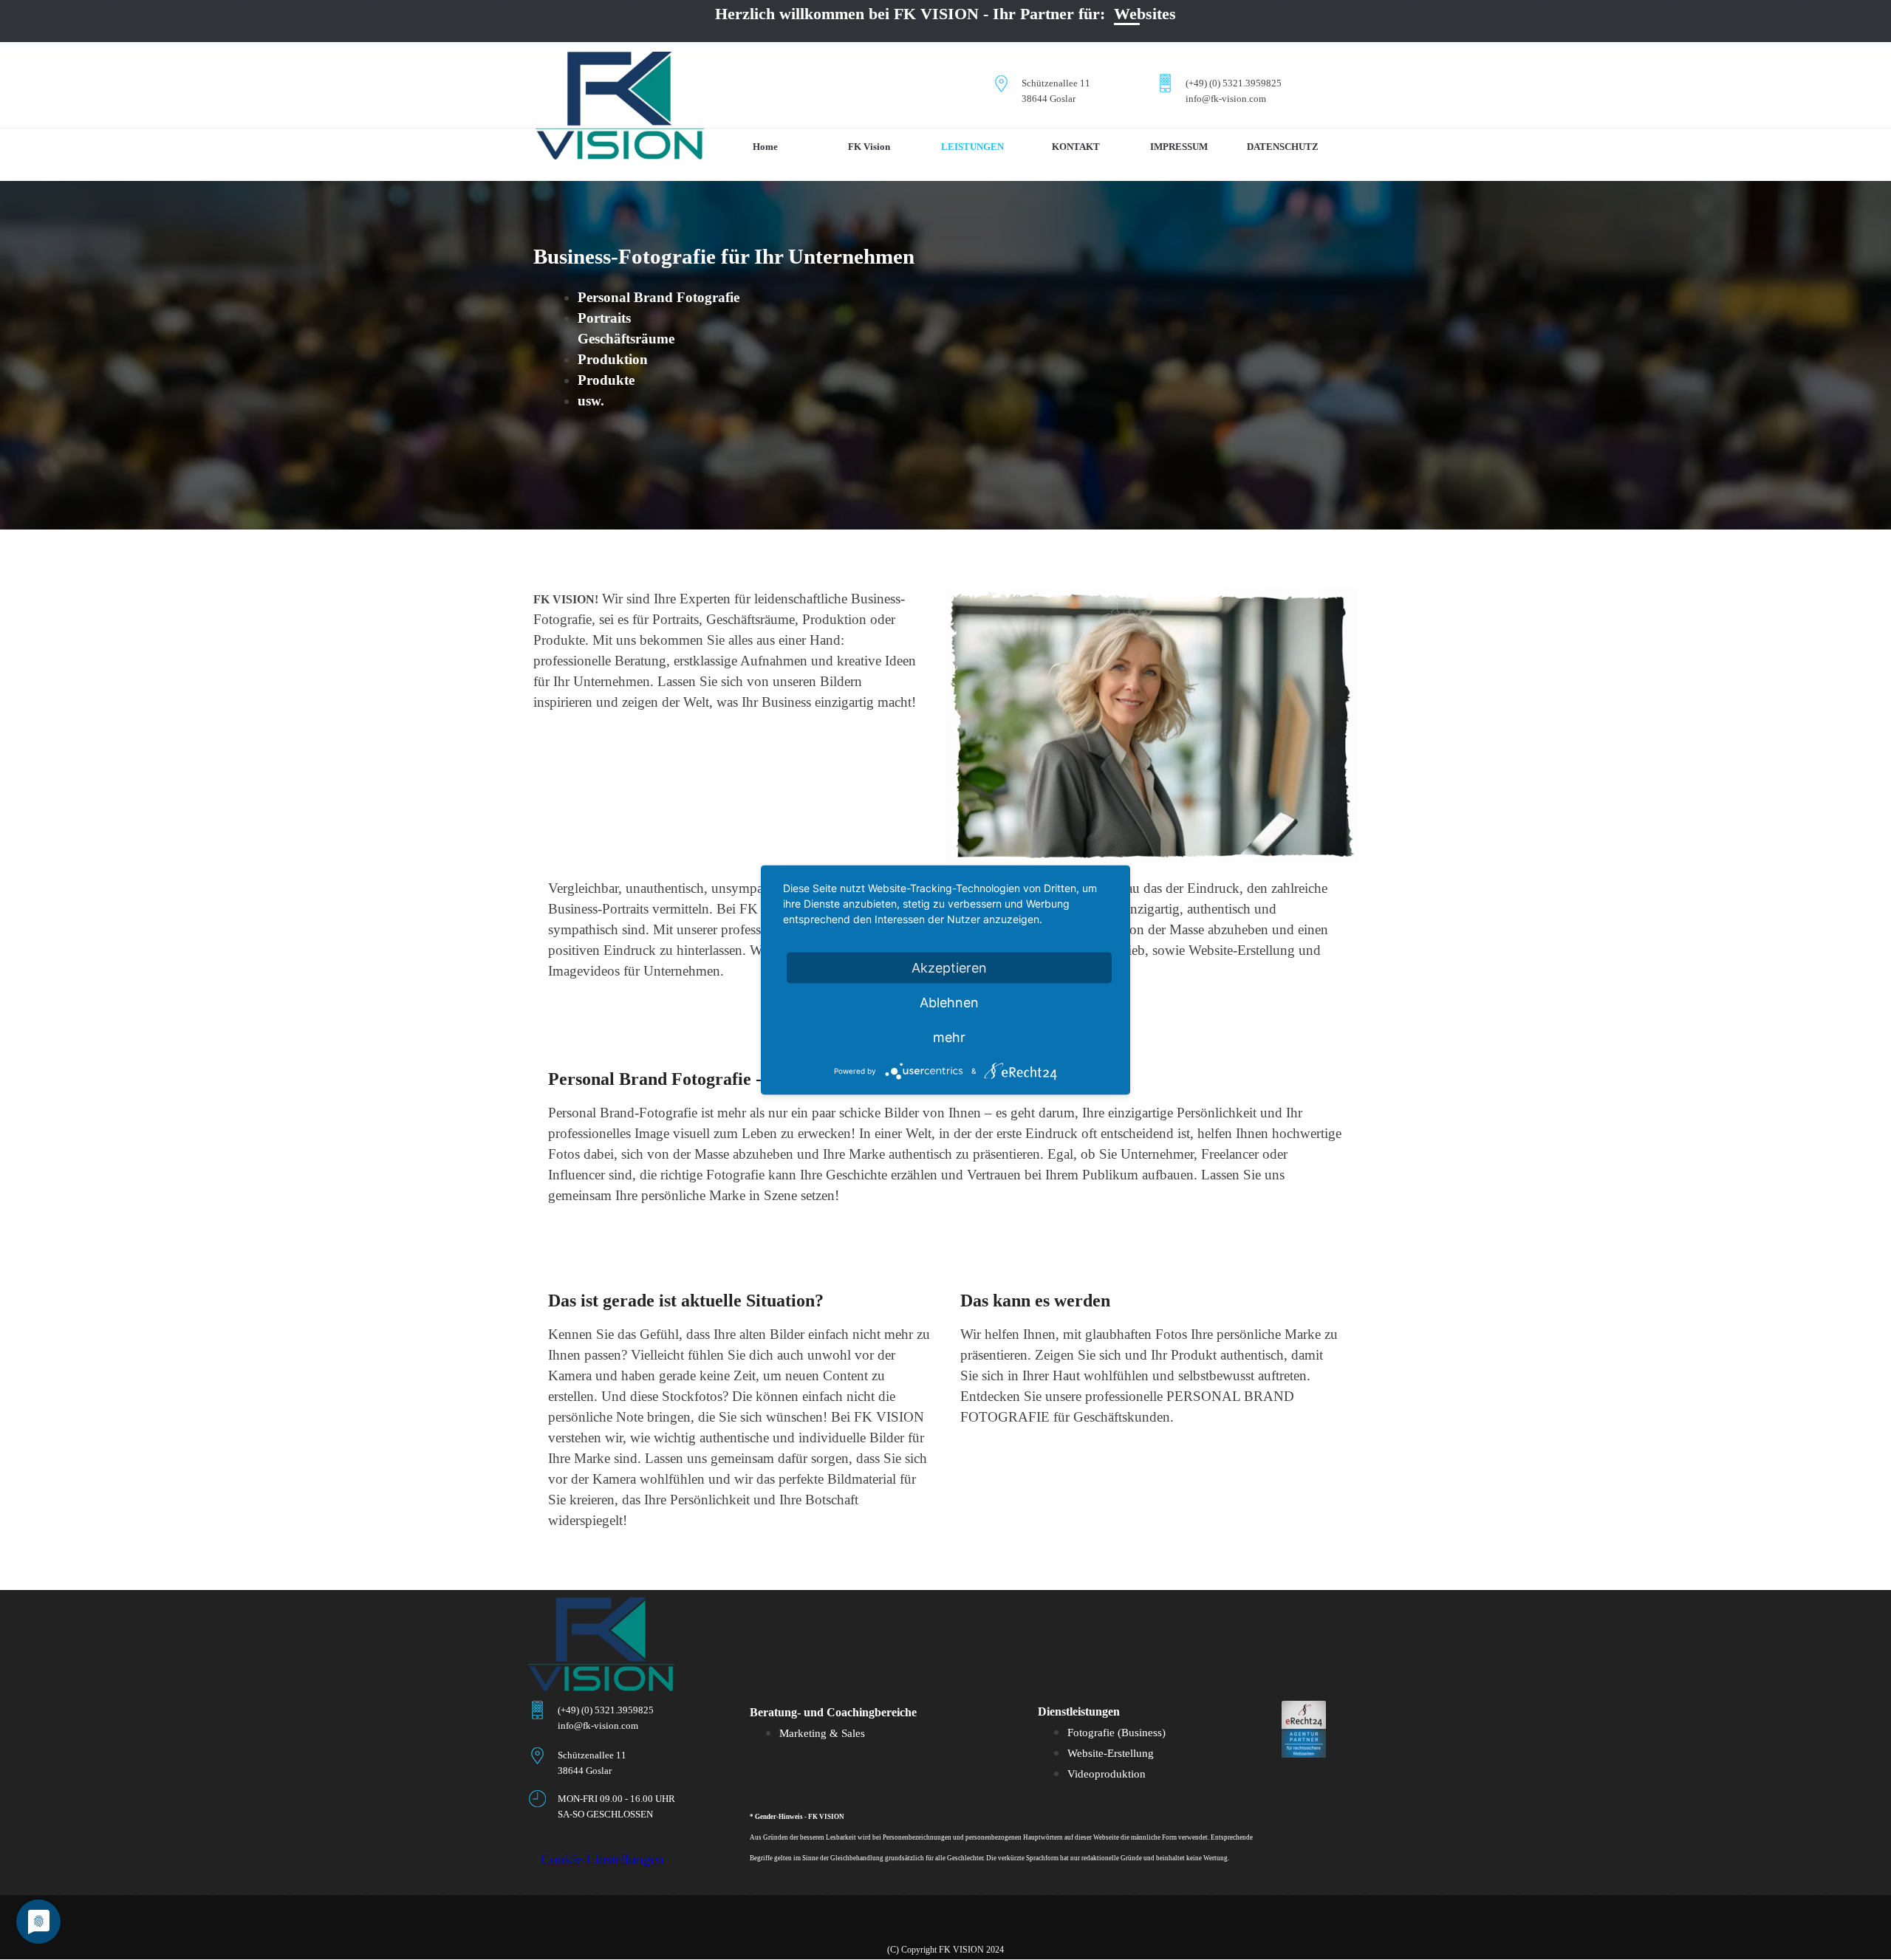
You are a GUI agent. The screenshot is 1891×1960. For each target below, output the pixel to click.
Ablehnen (949, 1003)
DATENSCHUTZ (1283, 147)
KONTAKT (1076, 147)
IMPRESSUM (1179, 147)
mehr (949, 1037)
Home (765, 147)
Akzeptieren (949, 968)
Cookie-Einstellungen (602, 1859)
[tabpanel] (1066, 90)
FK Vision (869, 147)
